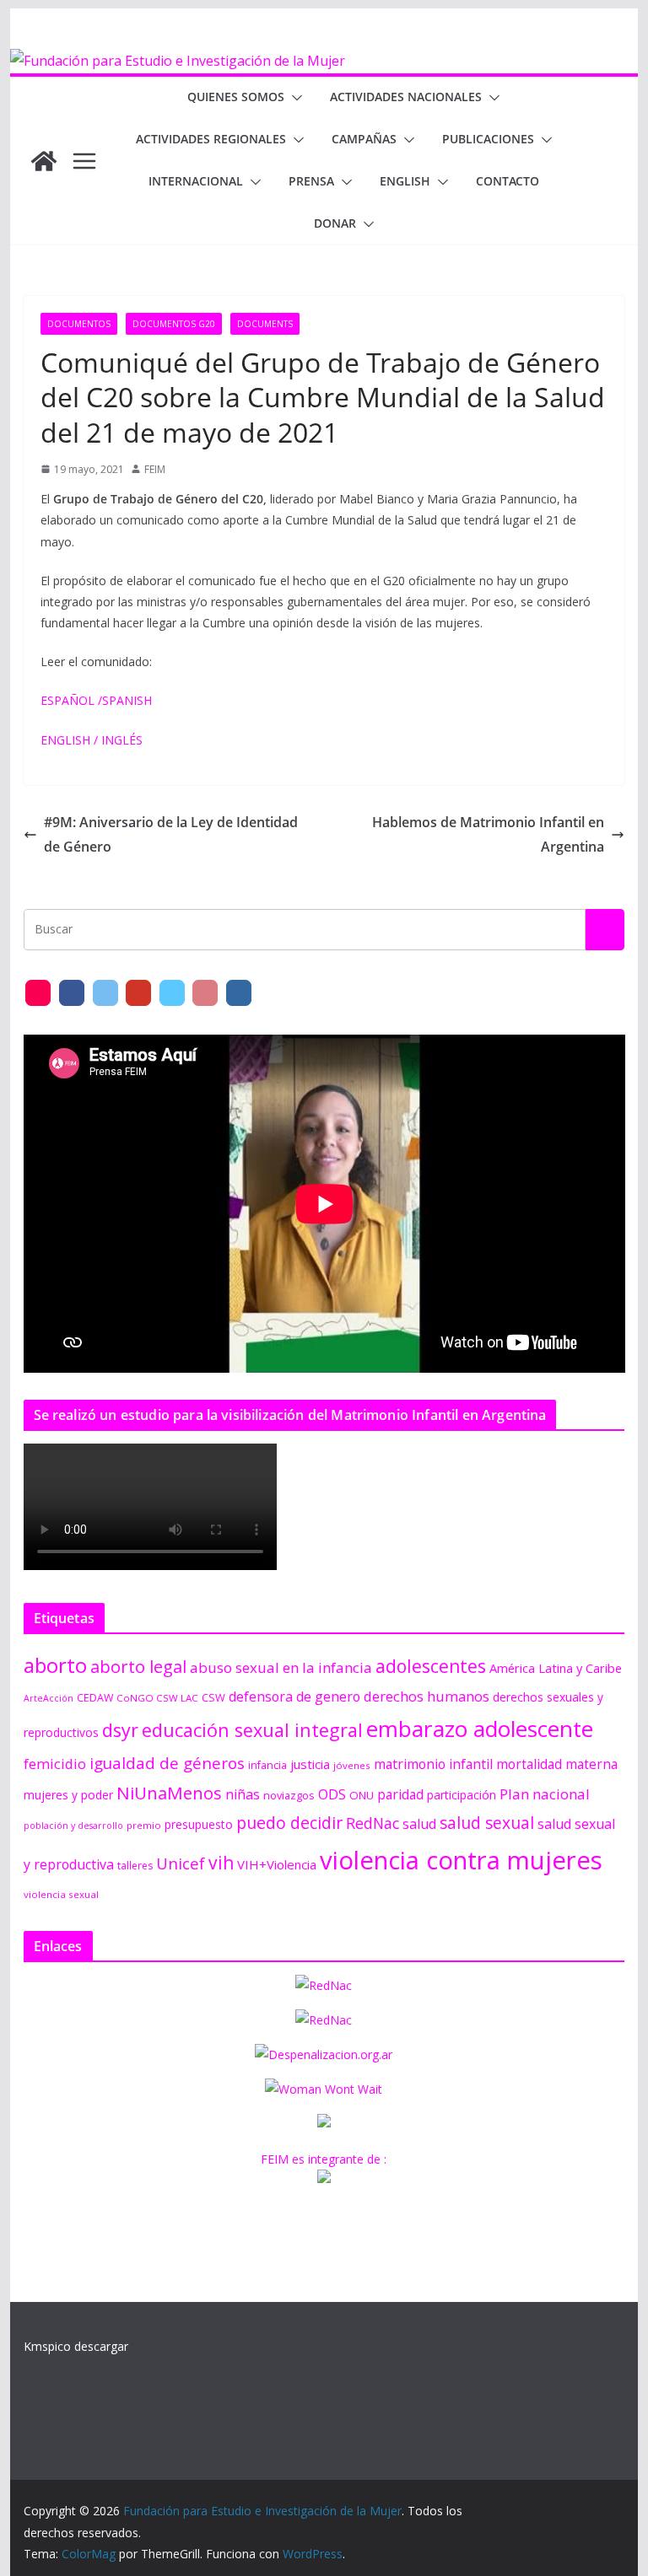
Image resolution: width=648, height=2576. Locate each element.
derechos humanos (427, 1696)
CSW (213, 1697)
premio (144, 1825)
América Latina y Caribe (556, 1668)
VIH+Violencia (277, 1864)
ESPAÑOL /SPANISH (96, 700)
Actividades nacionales (406, 97)
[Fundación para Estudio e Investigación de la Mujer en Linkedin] (239, 993)
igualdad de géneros (167, 1763)
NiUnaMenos (169, 1793)
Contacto (508, 181)
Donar (335, 223)
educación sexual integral (252, 1730)
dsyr (120, 1730)
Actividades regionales (211, 139)
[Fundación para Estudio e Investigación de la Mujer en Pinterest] (205, 993)
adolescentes (431, 1666)
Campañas (364, 139)
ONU (362, 1795)
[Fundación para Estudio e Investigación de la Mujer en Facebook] (72, 993)
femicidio (55, 1764)
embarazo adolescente (480, 1729)
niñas (243, 1794)
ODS (332, 1794)
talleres (135, 1866)
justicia (310, 1764)
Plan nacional (545, 1794)
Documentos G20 (174, 324)
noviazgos (289, 1795)
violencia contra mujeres (461, 1860)
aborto (55, 1665)
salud (419, 1824)
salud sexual (487, 1823)
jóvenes (352, 1765)
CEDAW (95, 1698)
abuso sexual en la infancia (281, 1667)
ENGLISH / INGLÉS (92, 740)
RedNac (373, 1823)
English (405, 181)
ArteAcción (49, 1698)
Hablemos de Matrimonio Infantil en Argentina (488, 834)
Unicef (181, 1863)
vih (221, 1863)
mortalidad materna (557, 1764)
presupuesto (199, 1824)
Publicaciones (488, 139)
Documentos (79, 324)
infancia (267, 1765)
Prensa (311, 181)
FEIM (155, 469)
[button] (294, 98)
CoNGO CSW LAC (157, 1698)
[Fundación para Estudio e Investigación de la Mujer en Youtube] (138, 993)
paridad (400, 1794)
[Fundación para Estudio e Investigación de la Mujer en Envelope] (38, 993)
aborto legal (138, 1666)
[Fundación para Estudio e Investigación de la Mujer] (178, 61)
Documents (265, 324)
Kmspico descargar (76, 2346)
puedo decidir (289, 1823)
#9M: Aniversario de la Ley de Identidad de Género (171, 834)
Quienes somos (236, 97)
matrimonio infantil (433, 1764)
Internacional (196, 181)
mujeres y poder (68, 1795)
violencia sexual (61, 1894)
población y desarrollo (73, 1826)
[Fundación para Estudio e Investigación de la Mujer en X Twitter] (105, 993)
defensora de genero (294, 1697)
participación (462, 1795)
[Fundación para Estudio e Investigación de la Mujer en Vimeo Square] (172, 993)
